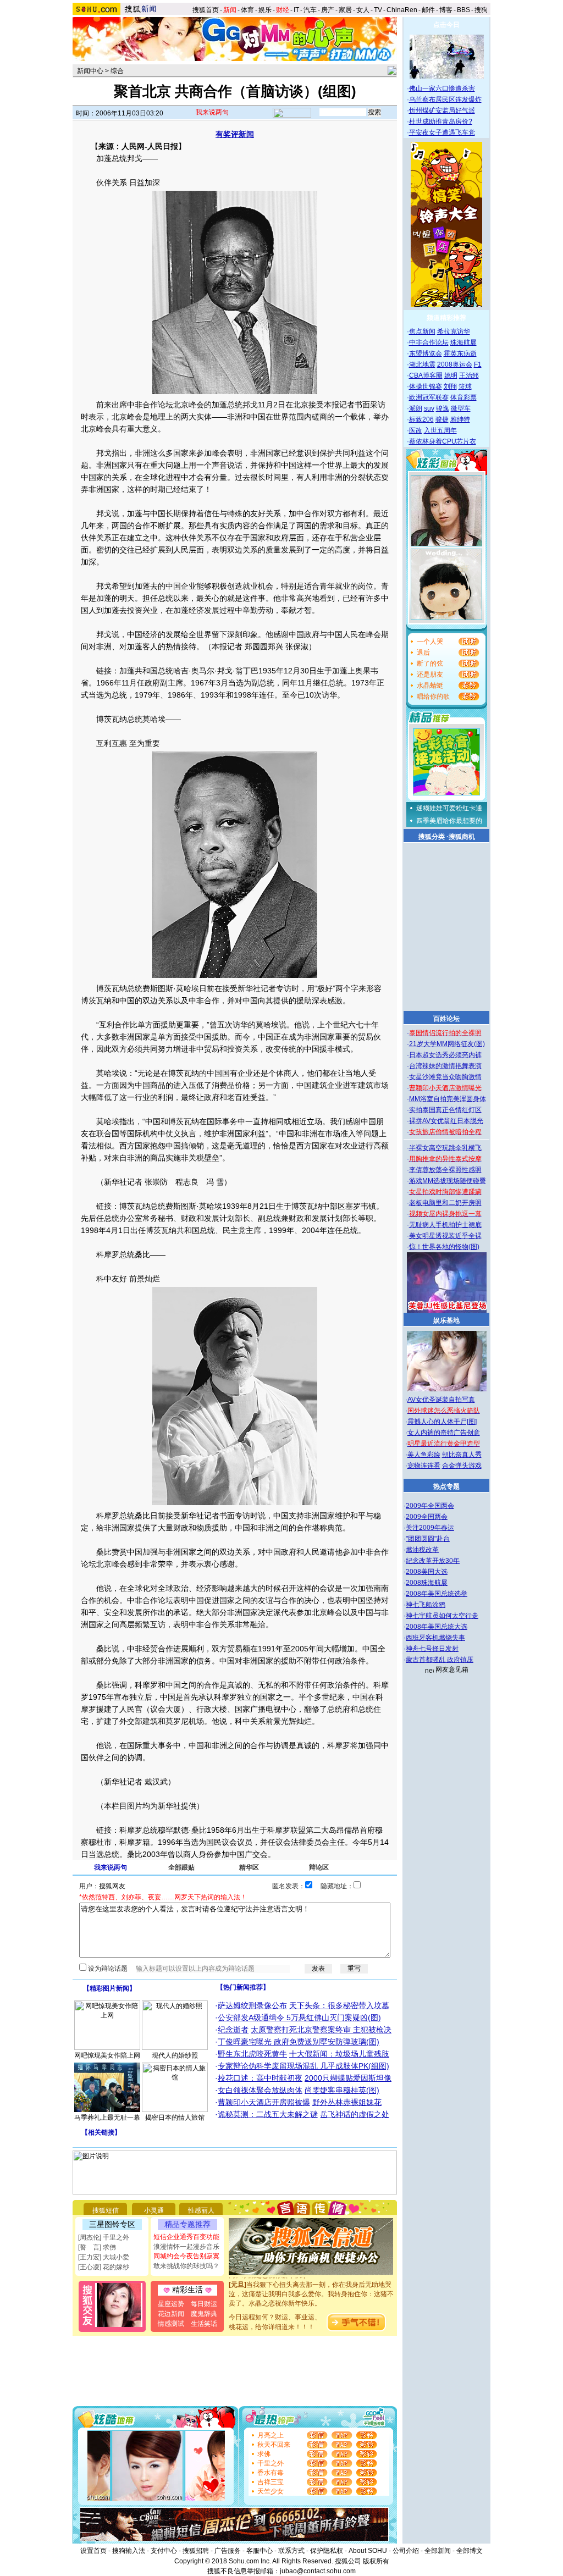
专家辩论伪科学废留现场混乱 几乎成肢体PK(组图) (303, 2066)
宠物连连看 (424, 1466)
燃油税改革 (422, 1550)
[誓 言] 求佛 (97, 2247)
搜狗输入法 (129, 2551)
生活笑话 (204, 2324)
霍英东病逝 (460, 353)
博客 (446, 10)
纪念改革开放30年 (433, 1561)
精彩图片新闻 (109, 1988)
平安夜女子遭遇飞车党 (442, 132)
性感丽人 (201, 2210)
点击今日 (446, 25)
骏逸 (443, 408)
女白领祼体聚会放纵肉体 (260, 2090)
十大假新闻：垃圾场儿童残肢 (339, 2054)
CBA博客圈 (426, 375)
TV (378, 10)
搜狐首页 (206, 10)
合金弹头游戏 (462, 1466)
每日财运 (204, 2304)
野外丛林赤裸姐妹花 (347, 2102)
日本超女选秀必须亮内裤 (445, 1055)
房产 (328, 10)
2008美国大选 (427, 1572)
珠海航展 (463, 342)
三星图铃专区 (112, 2224)
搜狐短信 (106, 2210)
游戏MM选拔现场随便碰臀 (448, 1181)
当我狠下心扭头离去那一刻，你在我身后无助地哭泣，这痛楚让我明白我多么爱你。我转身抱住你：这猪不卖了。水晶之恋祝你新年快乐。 (311, 2282)
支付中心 (164, 2551)
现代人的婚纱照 (175, 2055)
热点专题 (446, 1486)
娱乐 (265, 10)
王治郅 (469, 375)
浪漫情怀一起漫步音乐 (186, 2247)
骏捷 (442, 419)
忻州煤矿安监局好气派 (442, 110)
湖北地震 (422, 364)
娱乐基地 (446, 1320)
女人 (363, 10)
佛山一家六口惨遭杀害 (442, 89)
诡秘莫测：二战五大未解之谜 (268, 2114)
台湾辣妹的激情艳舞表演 (445, 1066)
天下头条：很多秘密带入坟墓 (339, 2005)
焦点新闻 (422, 331)
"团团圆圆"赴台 (428, 1539)
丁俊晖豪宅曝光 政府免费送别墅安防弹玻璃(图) (299, 2042)
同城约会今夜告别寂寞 (186, 2256)
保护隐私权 (327, 2551)
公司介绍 (406, 2551)
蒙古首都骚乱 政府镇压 (440, 1660)
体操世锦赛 (426, 386)
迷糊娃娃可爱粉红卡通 (449, 808)
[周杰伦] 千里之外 (104, 2237)
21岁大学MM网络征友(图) (447, 1044)
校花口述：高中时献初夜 (260, 2078)
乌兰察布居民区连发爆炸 (445, 99)
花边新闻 (171, 2314)
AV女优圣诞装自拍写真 (441, 1400)
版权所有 (376, 2561)
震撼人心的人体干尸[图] (442, 1422)
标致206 (421, 419)
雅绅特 (460, 419)
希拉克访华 (454, 331)
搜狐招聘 (196, 2551)
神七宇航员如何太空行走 (442, 1616)
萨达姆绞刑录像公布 (252, 2005)
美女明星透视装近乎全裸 (445, 1236)
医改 (416, 430)
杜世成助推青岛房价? (441, 121)
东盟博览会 (426, 353)
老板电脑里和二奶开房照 (445, 1203)
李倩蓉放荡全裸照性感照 (445, 1170)
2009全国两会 (427, 1517)
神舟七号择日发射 (432, 1649)
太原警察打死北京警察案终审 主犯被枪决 (321, 2030)
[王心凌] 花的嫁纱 (104, 2267)
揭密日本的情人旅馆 (175, 2118)
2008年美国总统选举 (437, 1594)
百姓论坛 (446, 1019)
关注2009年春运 (430, 1528)
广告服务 (228, 2551)
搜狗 (482, 10)
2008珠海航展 (427, 1583)
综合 (117, 71)
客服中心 (260, 2551)
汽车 (310, 10)
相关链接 (101, 2132)
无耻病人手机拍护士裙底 (445, 1225)
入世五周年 (440, 430)
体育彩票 (463, 397)
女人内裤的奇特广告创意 (444, 1433)
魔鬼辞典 (204, 2314)
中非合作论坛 (429, 342)
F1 (478, 364)
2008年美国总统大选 (437, 1627)
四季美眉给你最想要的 (449, 821)
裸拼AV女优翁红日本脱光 (446, 1121)
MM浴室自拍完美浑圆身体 (448, 1099)
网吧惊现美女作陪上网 (107, 2055)
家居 (345, 10)
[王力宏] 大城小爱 (104, 2257)
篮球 (465, 386)
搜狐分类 (432, 837)
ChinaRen (402, 10)
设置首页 (93, 2551)
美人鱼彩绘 (424, 1455)
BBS (463, 10)
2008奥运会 (455, 364)
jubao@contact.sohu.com (318, 2571)
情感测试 (171, 2324)
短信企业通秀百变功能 (186, 2237)
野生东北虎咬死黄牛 (252, 2054)
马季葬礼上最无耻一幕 (107, 2118)
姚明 (451, 375)
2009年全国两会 (430, 1506)
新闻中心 (90, 71)
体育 (247, 10)
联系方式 (291, 2551)
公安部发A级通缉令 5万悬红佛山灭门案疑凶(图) (299, 2017)
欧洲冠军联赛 (429, 397)
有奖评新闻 (235, 134)
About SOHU (368, 2551)
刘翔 (450, 386)
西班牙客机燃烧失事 (435, 1638)
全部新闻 (438, 2551)
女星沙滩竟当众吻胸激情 (445, 1077)
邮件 (428, 10)
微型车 (461, 408)
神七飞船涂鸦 (426, 1605)
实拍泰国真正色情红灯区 (445, 1110)
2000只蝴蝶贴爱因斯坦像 (348, 2078)
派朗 (416, 408)
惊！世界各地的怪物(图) (444, 1247)
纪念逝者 (233, 2030)
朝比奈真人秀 (462, 1455)
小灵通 (154, 2210)
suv (429, 408)
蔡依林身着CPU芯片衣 (443, 441)
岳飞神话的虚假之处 (355, 2114)
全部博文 (470, 2551)
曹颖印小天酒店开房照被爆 (264, 2102)
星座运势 (171, 2304)
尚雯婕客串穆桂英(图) (342, 2090)
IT (296, 10)
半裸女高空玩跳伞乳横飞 (445, 1148)
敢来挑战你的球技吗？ (186, 2266)
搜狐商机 (462, 837)
